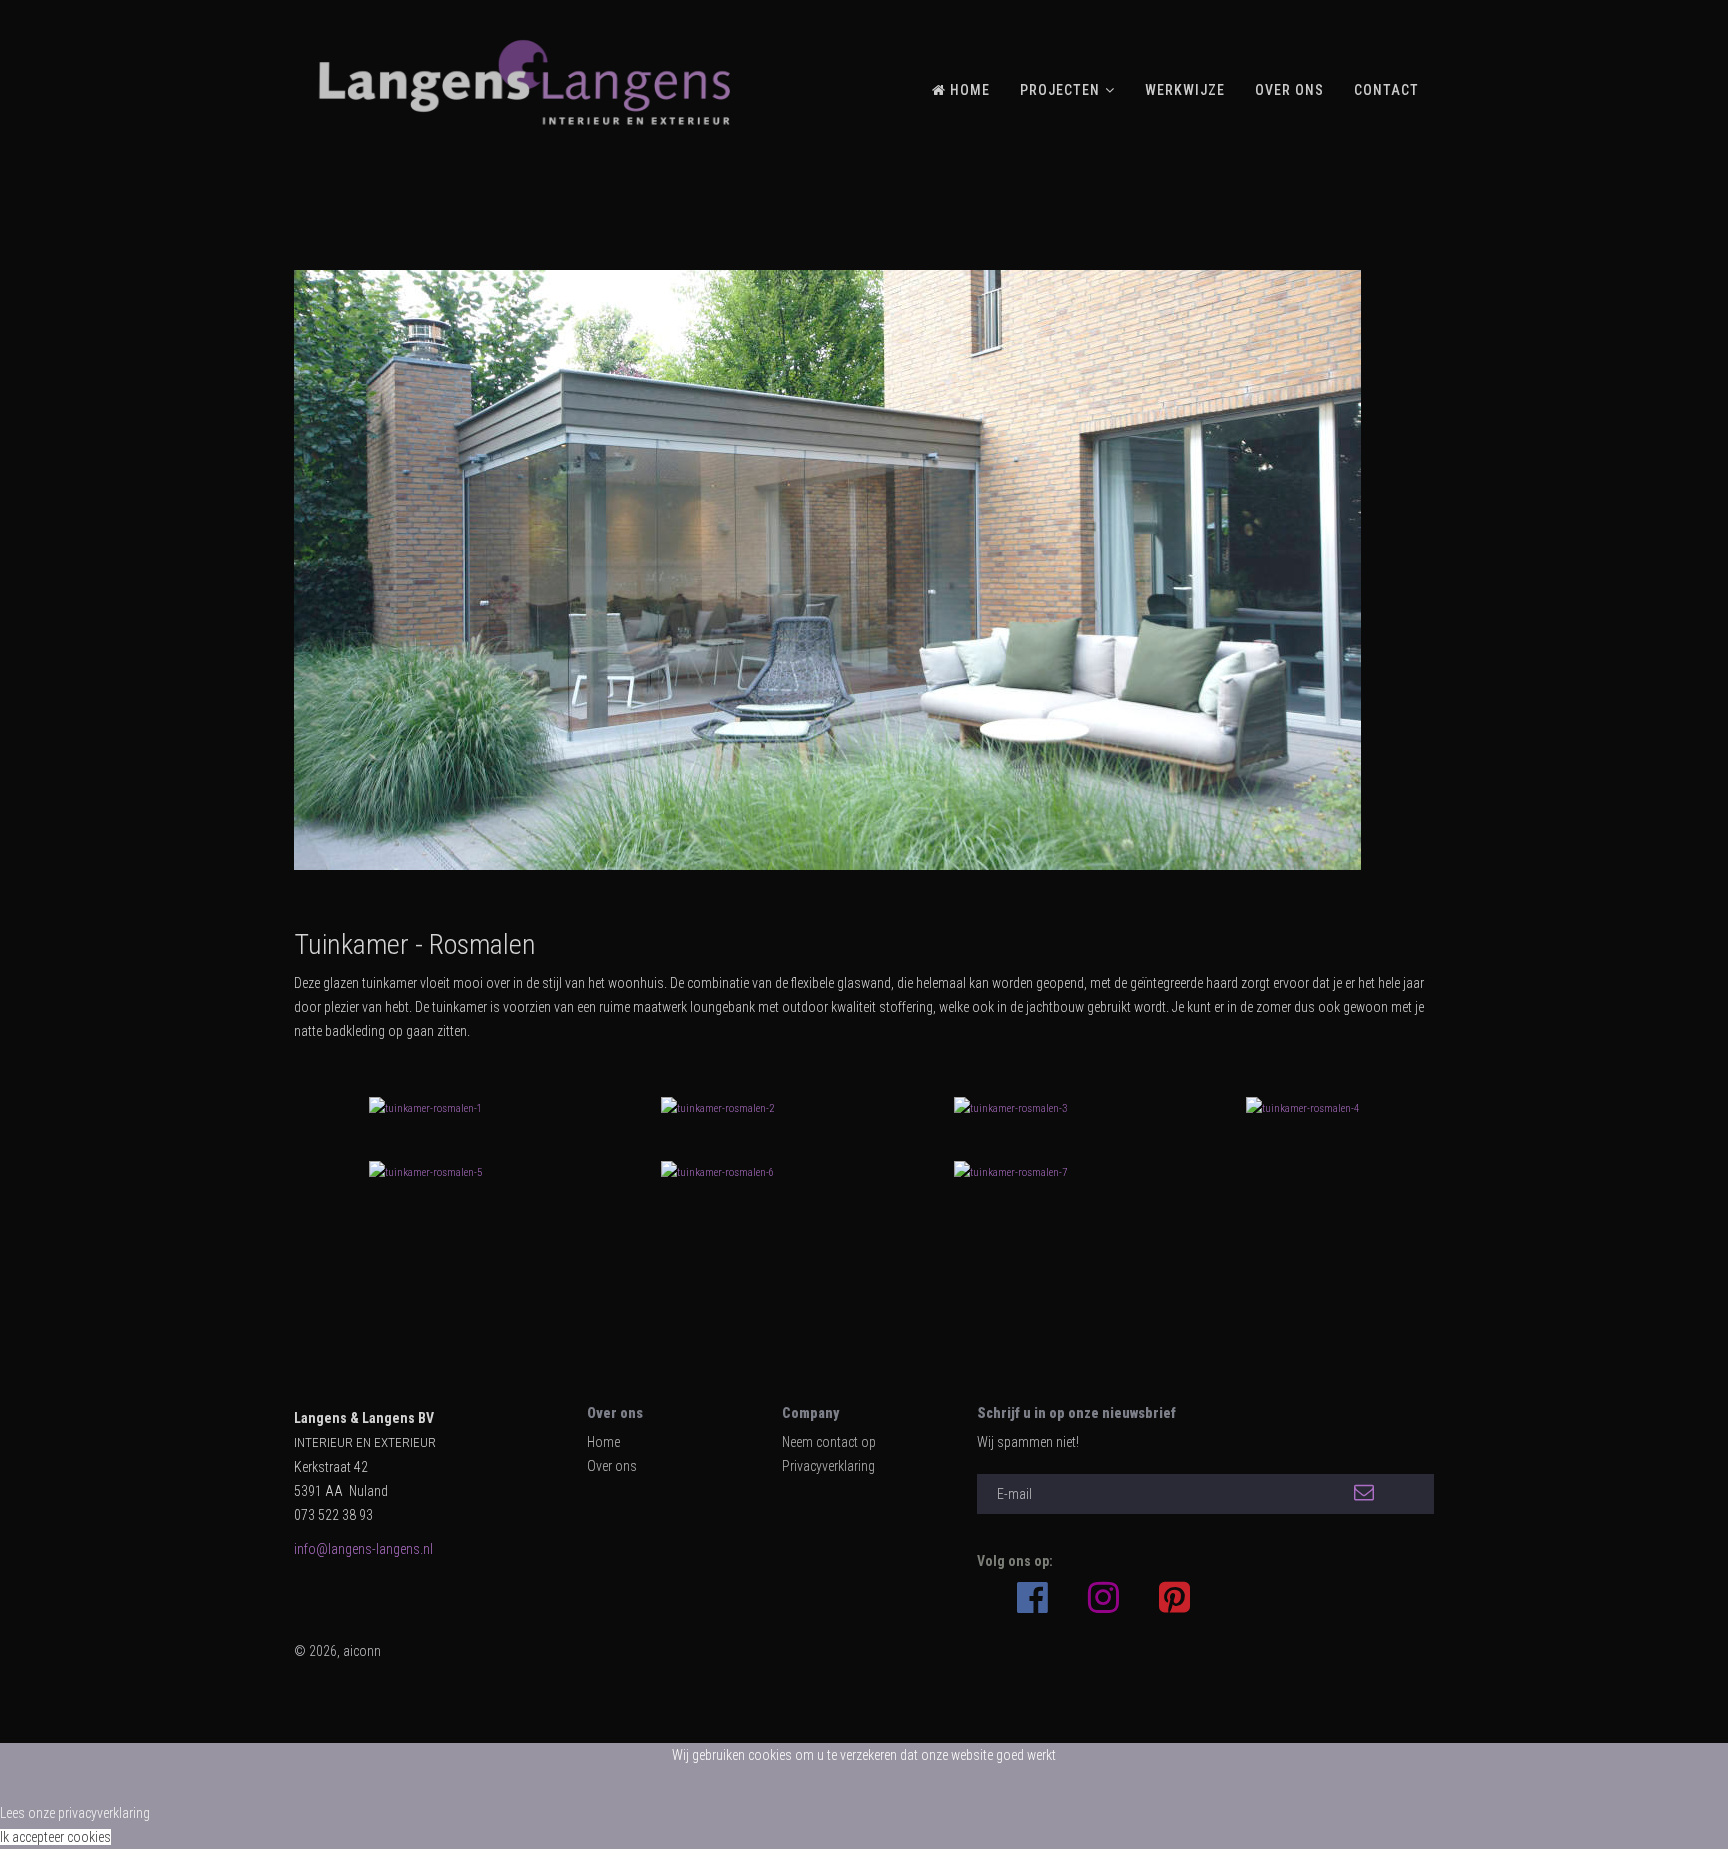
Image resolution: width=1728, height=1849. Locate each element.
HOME (968, 90)
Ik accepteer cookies (55, 1837)
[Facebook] (1032, 1588)
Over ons (612, 1466)
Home (603, 1442)
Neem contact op (829, 1442)
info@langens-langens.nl (363, 1549)
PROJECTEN (1060, 90)
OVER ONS (1289, 90)
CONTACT (1386, 90)
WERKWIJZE (1185, 90)
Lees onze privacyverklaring (75, 1813)
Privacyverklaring (828, 1466)
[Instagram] (1103, 1598)
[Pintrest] (1174, 1598)
